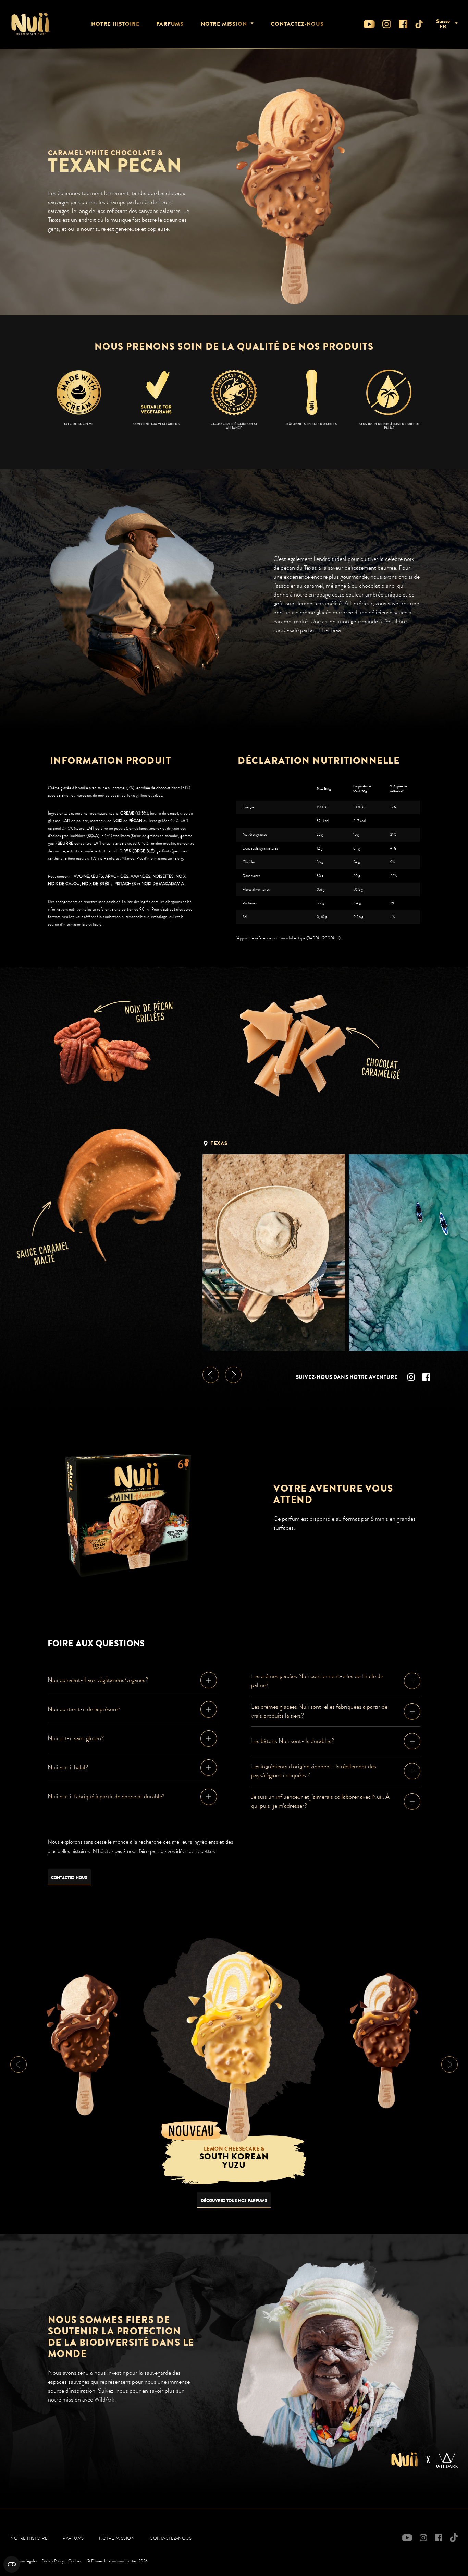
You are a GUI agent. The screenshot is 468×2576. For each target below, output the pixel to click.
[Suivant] (233, 1375)
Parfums (170, 24)
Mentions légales (24, 2561)
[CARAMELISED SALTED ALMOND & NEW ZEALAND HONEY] (386, 2041)
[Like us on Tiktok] (419, 24)
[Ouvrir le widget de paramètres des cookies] (12, 2564)
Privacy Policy (53, 2561)
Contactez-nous (297, 24)
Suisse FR (443, 24)
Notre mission (224, 24)
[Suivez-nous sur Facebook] (403, 24)
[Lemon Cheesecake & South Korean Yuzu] (234, 2046)
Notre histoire (115, 24)
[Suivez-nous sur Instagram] (387, 24)
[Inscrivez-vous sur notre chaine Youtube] (369, 24)
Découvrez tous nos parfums (234, 2201)
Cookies (75, 2561)
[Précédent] (211, 1375)
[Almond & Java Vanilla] (82, 2044)
